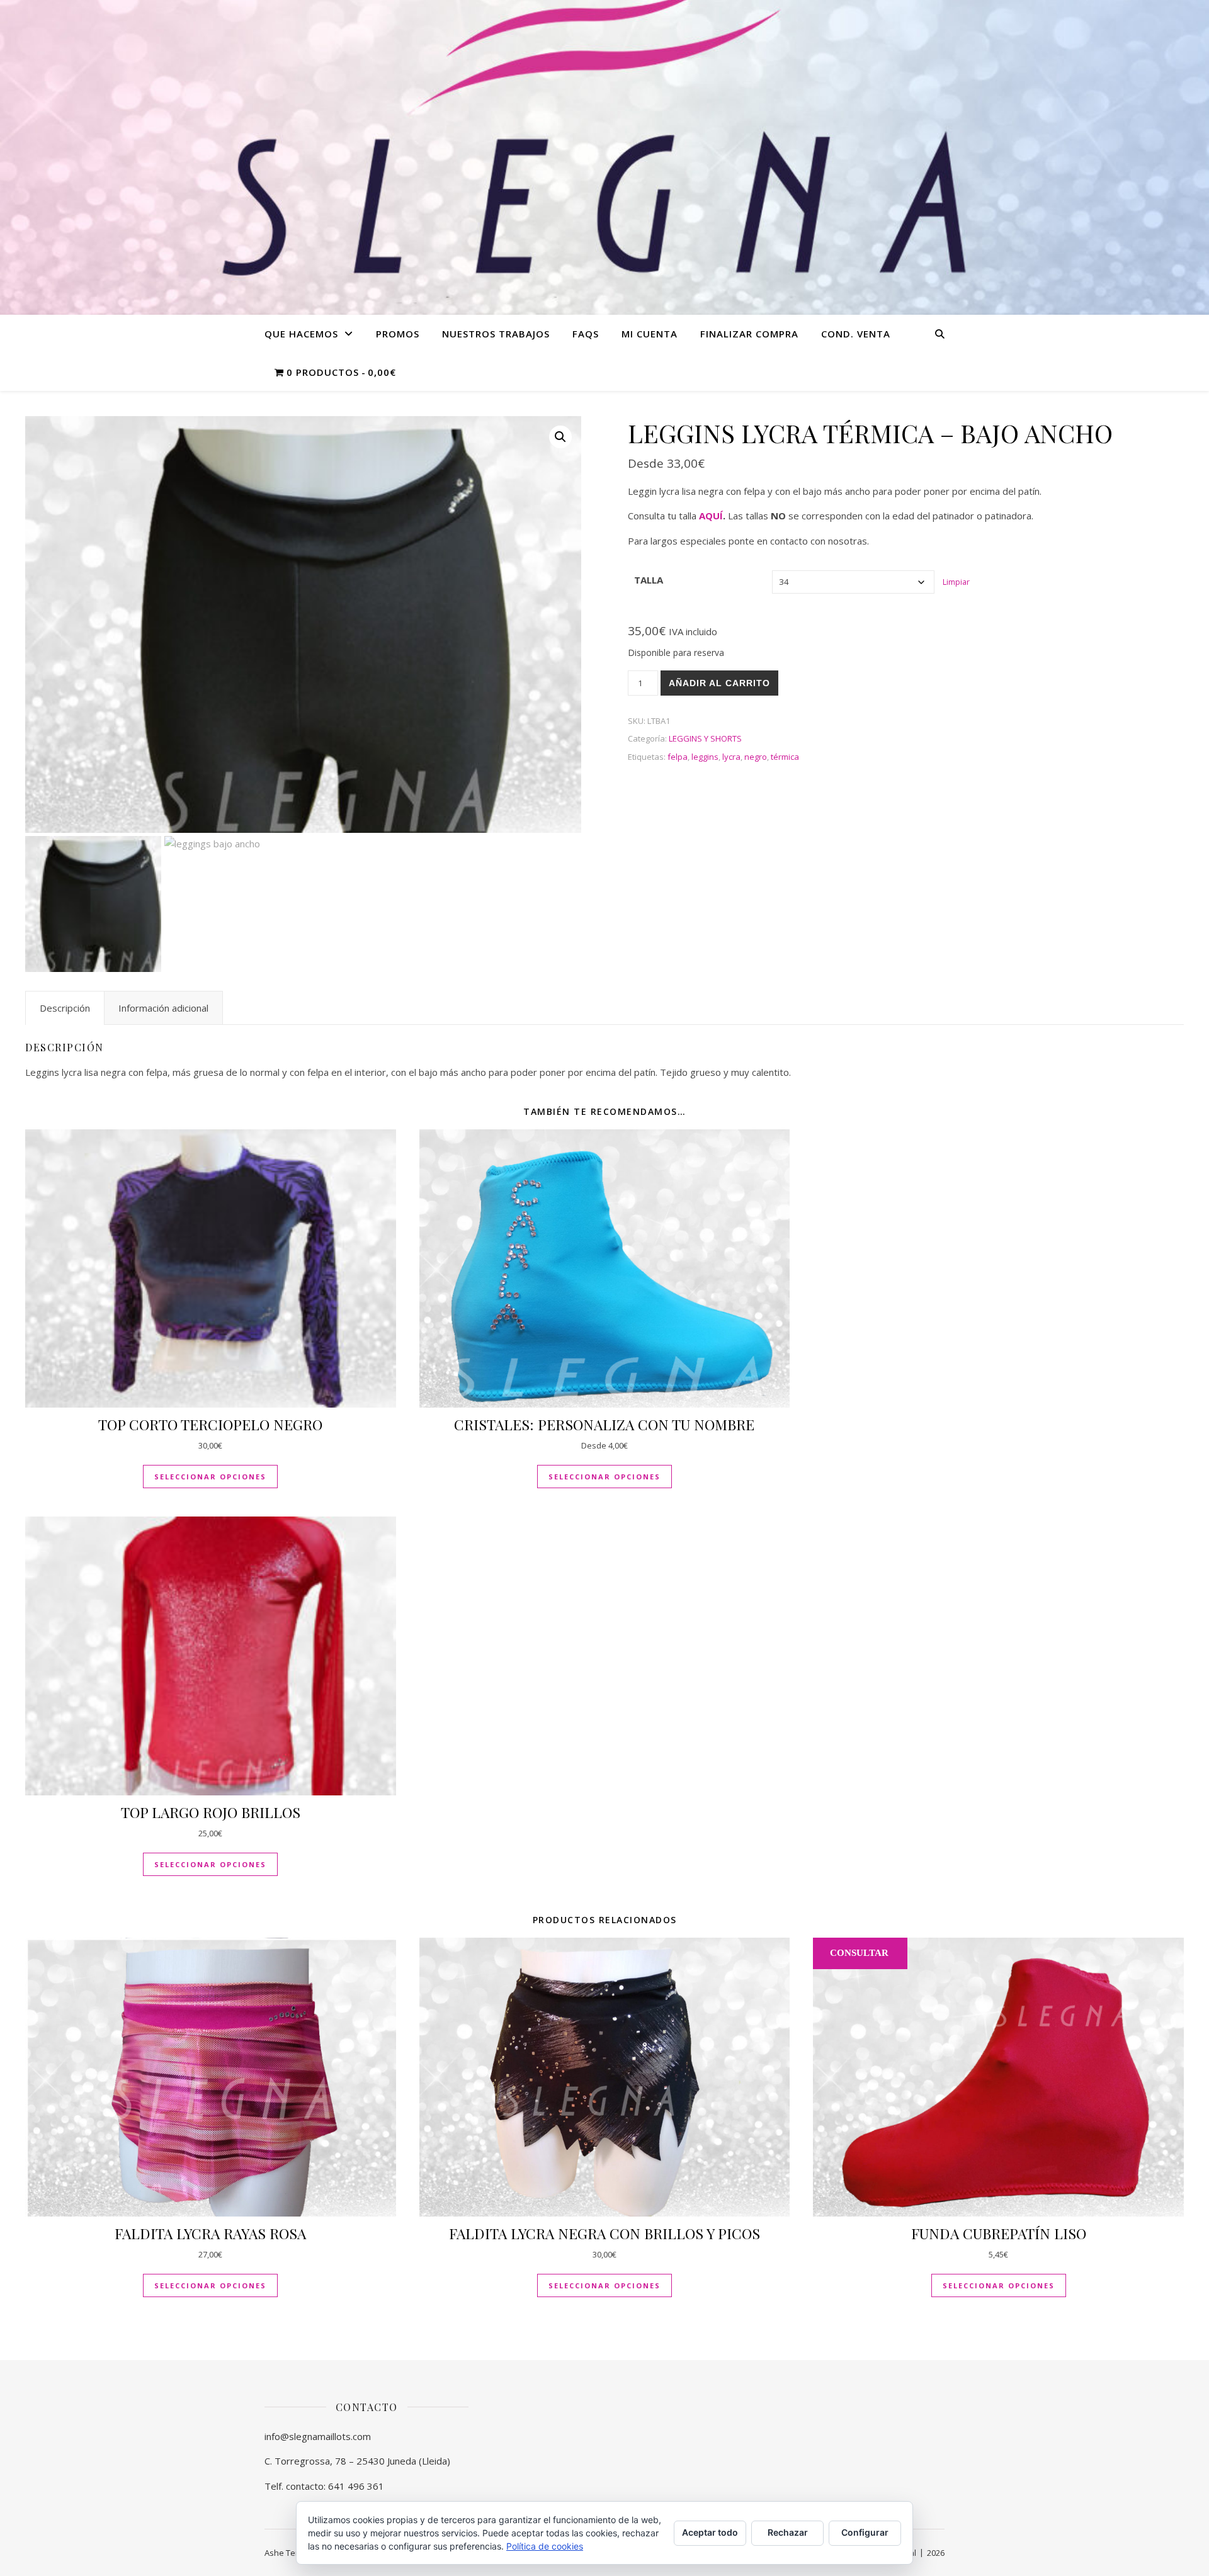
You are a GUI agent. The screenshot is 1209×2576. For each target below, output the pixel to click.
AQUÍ (711, 516)
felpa (678, 757)
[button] (560, 437)
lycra (731, 757)
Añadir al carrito (719, 683)
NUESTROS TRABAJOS (496, 334)
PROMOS (398, 334)
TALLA (649, 580)
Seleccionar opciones (210, 1477)
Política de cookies (545, 2546)
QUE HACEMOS (301, 334)
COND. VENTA (856, 334)
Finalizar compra (749, 334)
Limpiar (956, 582)
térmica (785, 757)
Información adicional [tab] (163, 1008)
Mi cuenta (650, 334)
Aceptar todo (710, 2532)
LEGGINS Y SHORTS (705, 738)
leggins (705, 757)
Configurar (865, 2532)
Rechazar (788, 2532)
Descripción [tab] (65, 1008)
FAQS (586, 334)
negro (756, 757)
